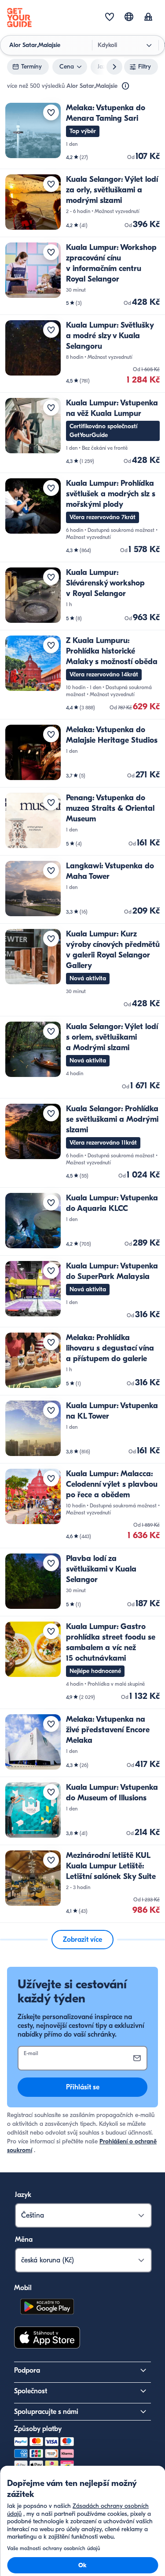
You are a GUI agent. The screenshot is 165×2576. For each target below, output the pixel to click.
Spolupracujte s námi (46, 2412)
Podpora (27, 2370)
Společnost (31, 2391)
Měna (24, 2240)
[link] (82, 133)
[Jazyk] (129, 17)
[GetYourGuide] (19, 18)
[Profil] (148, 18)
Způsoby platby (38, 2429)
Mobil (23, 2288)
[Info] (125, 86)
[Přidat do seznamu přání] (51, 112)
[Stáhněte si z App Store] (47, 2339)
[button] (82, 133)
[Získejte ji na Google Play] (47, 2308)
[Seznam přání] (110, 18)
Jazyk (23, 2195)
